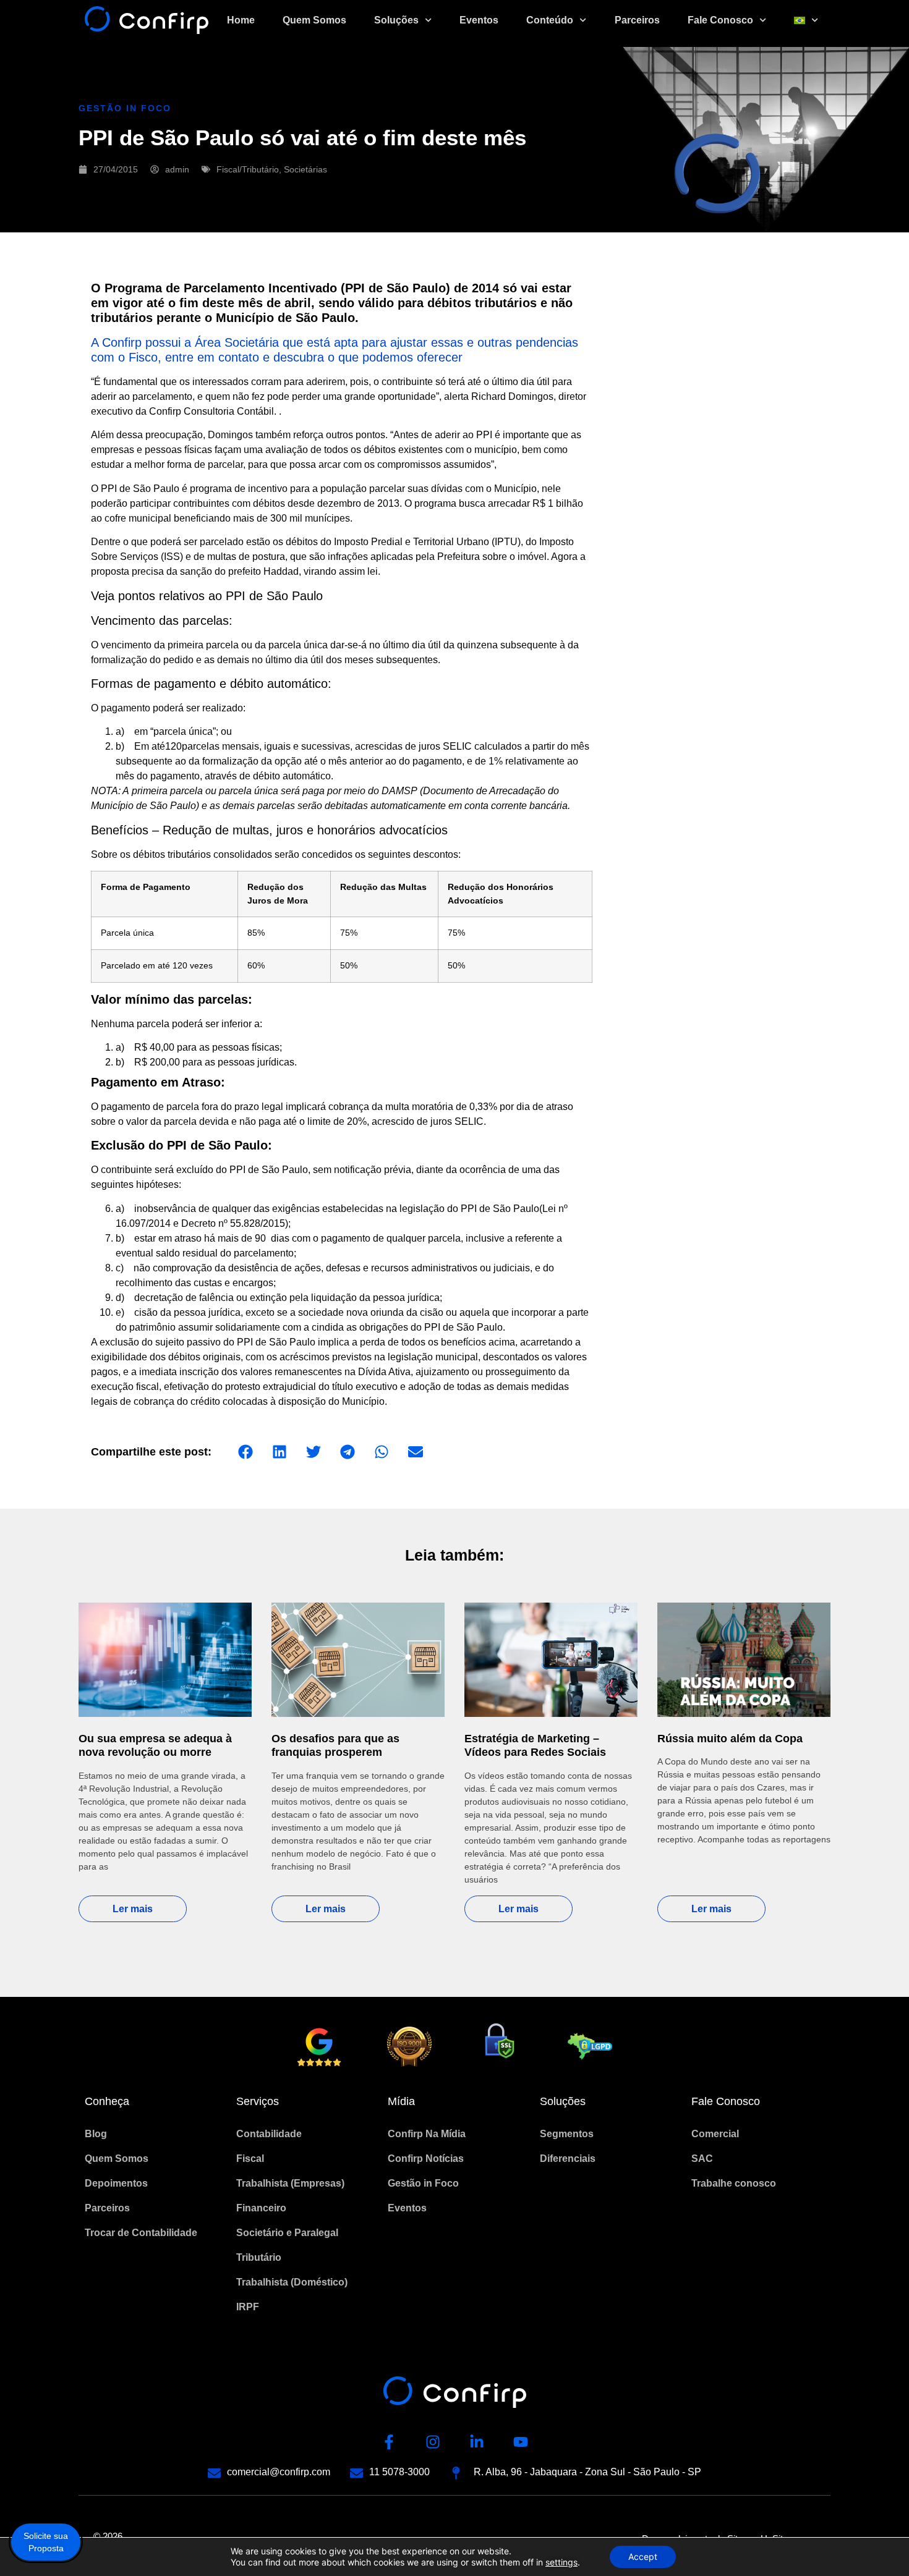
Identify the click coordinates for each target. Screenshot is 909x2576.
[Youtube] (521, 2442)
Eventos (479, 20)
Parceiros (637, 20)
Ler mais (133, 1909)
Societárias (305, 169)
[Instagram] (433, 2442)
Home (241, 20)
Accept (643, 2557)
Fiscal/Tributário (248, 169)
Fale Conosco (720, 20)
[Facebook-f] (389, 2442)
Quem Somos (314, 20)
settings (561, 2562)
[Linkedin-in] (477, 2442)
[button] (245, 1451)
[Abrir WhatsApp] (878, 2545)
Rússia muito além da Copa (730, 1739)
